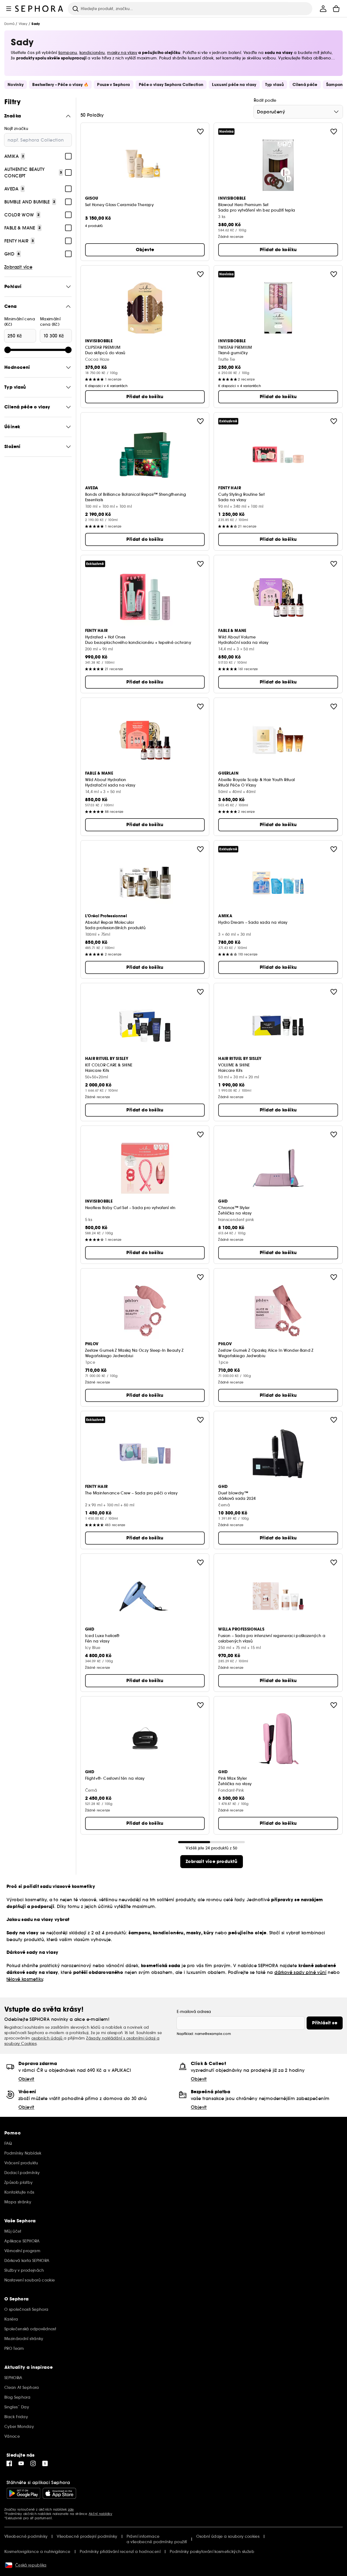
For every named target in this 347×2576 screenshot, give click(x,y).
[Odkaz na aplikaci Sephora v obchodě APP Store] (59, 2493)
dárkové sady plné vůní (300, 1972)
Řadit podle (265, 100)
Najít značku (16, 129)
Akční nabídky (100, 2514)
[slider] (8, 350)
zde (71, 2509)
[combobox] (298, 112)
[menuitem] (323, 9)
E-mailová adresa (194, 2012)
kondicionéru (92, 53)
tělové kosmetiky (25, 1979)
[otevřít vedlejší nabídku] (9, 9)
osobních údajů (48, 2038)
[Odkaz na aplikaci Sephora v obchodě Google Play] (23, 2493)
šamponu (68, 53)
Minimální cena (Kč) (20, 322)
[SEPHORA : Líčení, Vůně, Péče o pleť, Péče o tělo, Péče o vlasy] (39, 9)
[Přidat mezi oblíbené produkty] (200, 132)
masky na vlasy (122, 53)
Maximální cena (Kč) (50, 322)
